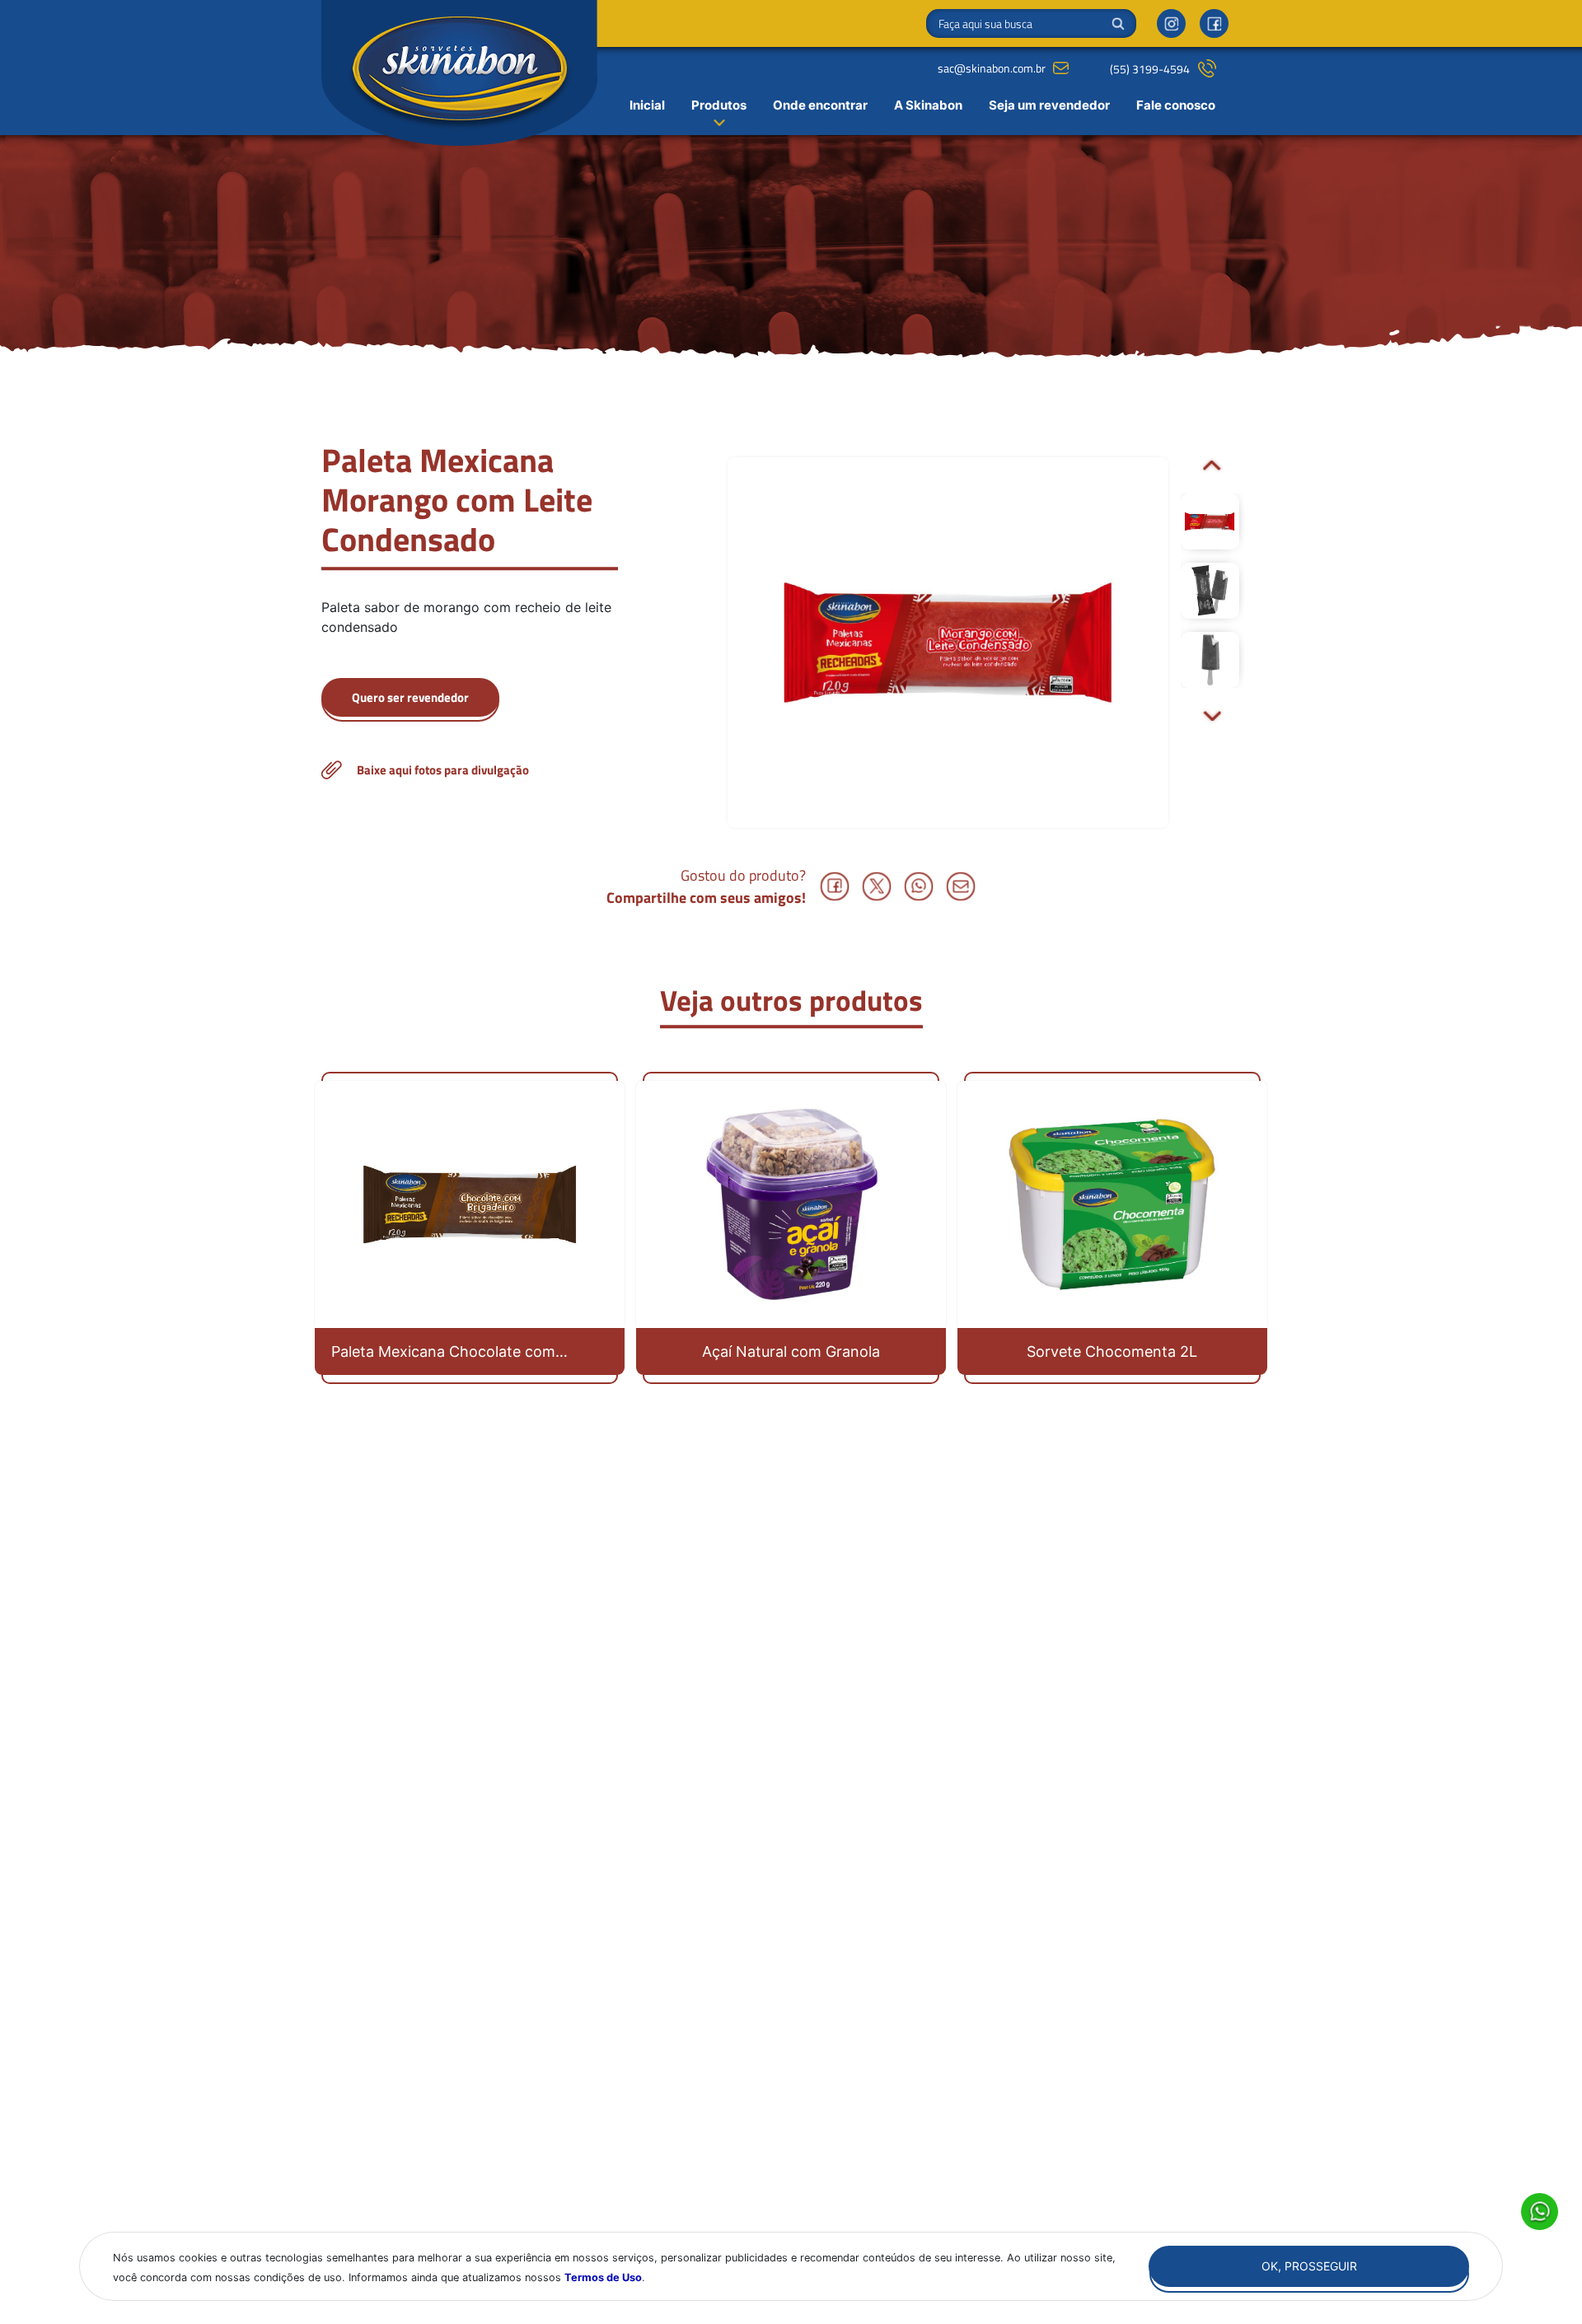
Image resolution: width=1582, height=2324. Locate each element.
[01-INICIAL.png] (470, 770)
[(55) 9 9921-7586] (410, 701)
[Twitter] (877, 886)
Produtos (719, 105)
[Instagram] (1171, 23)
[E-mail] (961, 886)
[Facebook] (1214, 23)
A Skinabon (928, 105)
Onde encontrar (820, 105)
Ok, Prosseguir (1309, 2266)
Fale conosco (1176, 105)
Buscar (1118, 24)
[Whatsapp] (919, 886)
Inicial (647, 105)
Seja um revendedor (1049, 105)
